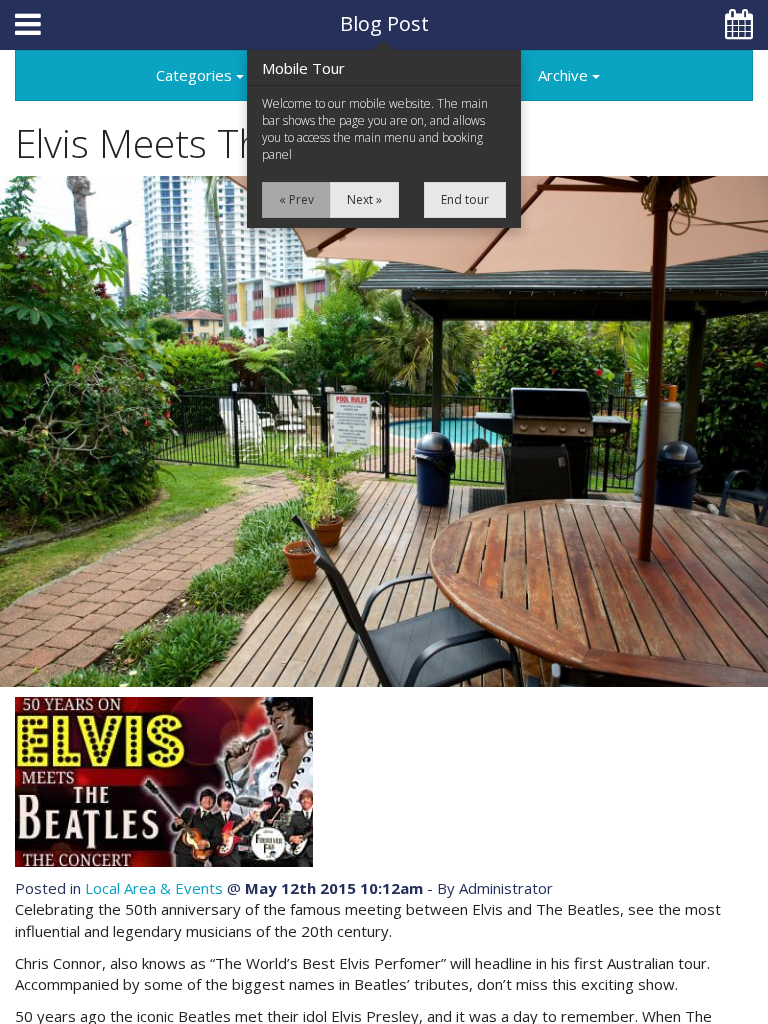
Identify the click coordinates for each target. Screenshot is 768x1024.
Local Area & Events (154, 888)
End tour (465, 199)
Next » (364, 199)
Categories (196, 75)
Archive (565, 75)
